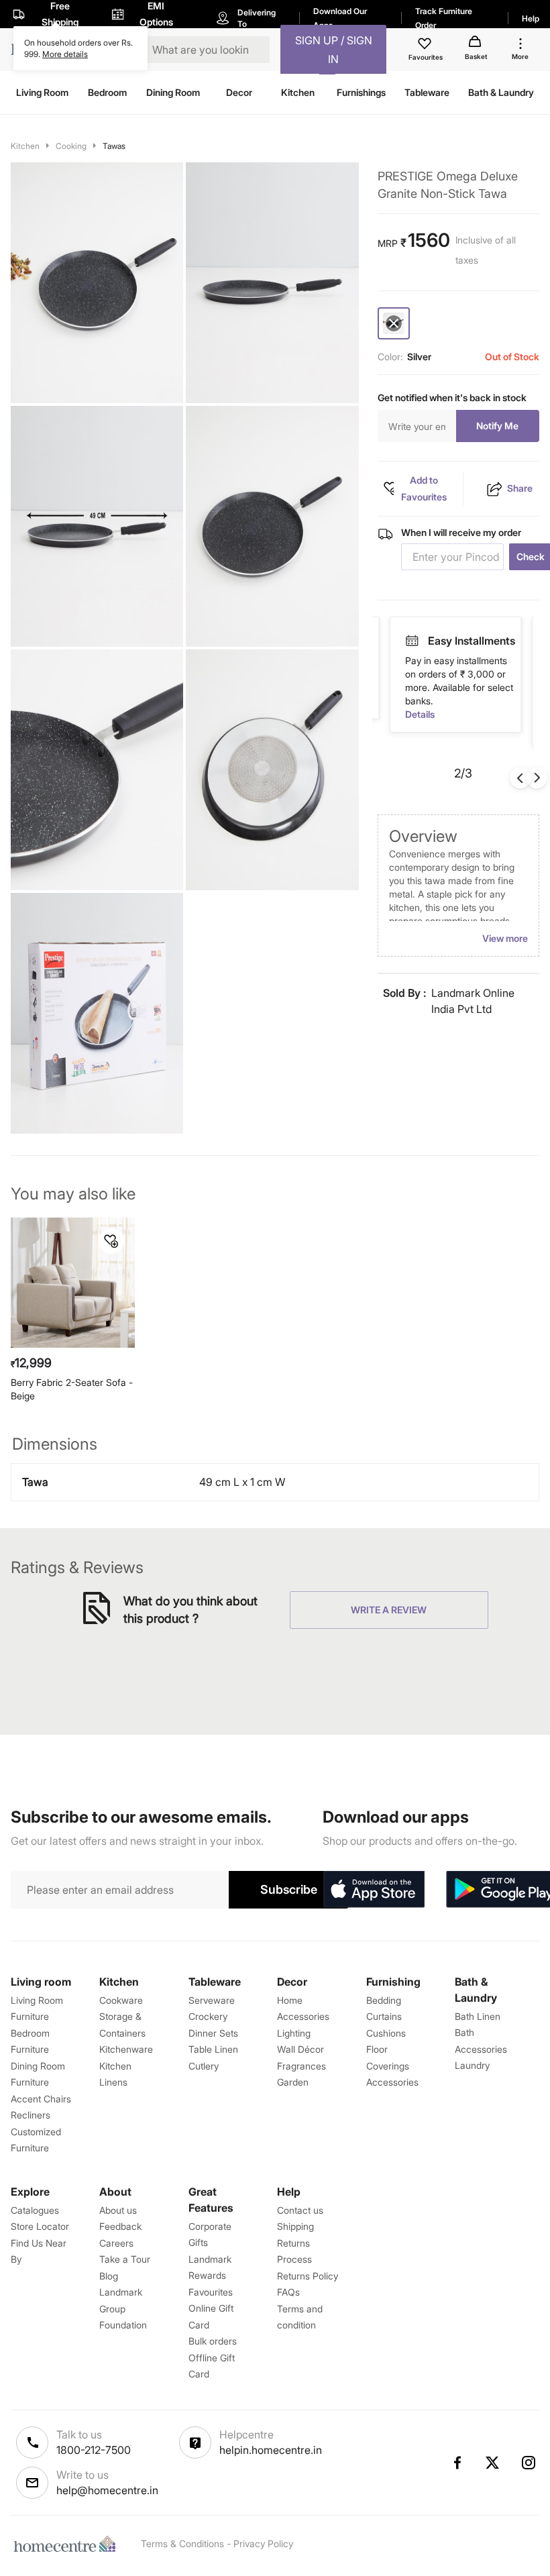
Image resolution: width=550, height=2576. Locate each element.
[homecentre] (68, 2544)
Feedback (120, 2226)
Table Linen (213, 2049)
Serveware (212, 2000)
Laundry (472, 2065)
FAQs (288, 2292)
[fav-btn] (111, 1241)
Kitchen (25, 146)
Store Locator (40, 2226)
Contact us (300, 2210)
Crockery (208, 2016)
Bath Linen (478, 2016)
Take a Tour (125, 2259)
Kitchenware (126, 2049)
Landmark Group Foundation (123, 2308)
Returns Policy (308, 2276)
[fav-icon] (426, 46)
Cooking (71, 146)
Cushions (386, 2033)
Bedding (384, 2000)
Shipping (295, 2226)
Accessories (392, 2082)
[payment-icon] (412, 641)
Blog (109, 2276)
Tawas (114, 146)
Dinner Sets (213, 2033)
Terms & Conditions (182, 2543)
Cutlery (204, 2066)
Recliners (31, 2115)
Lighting (294, 2033)
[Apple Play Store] (374, 1890)
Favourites (211, 2292)
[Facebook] (457, 2463)
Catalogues (35, 2210)
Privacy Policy (263, 2543)
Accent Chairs (41, 2099)
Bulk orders (213, 2341)
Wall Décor (300, 2049)
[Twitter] (493, 2463)
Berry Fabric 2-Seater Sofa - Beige (72, 1389)
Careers (116, 2243)
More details (65, 54)
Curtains (384, 2016)
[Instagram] (529, 2463)
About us (118, 2210)
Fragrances (301, 2066)
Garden (293, 2082)
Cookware (121, 2000)
